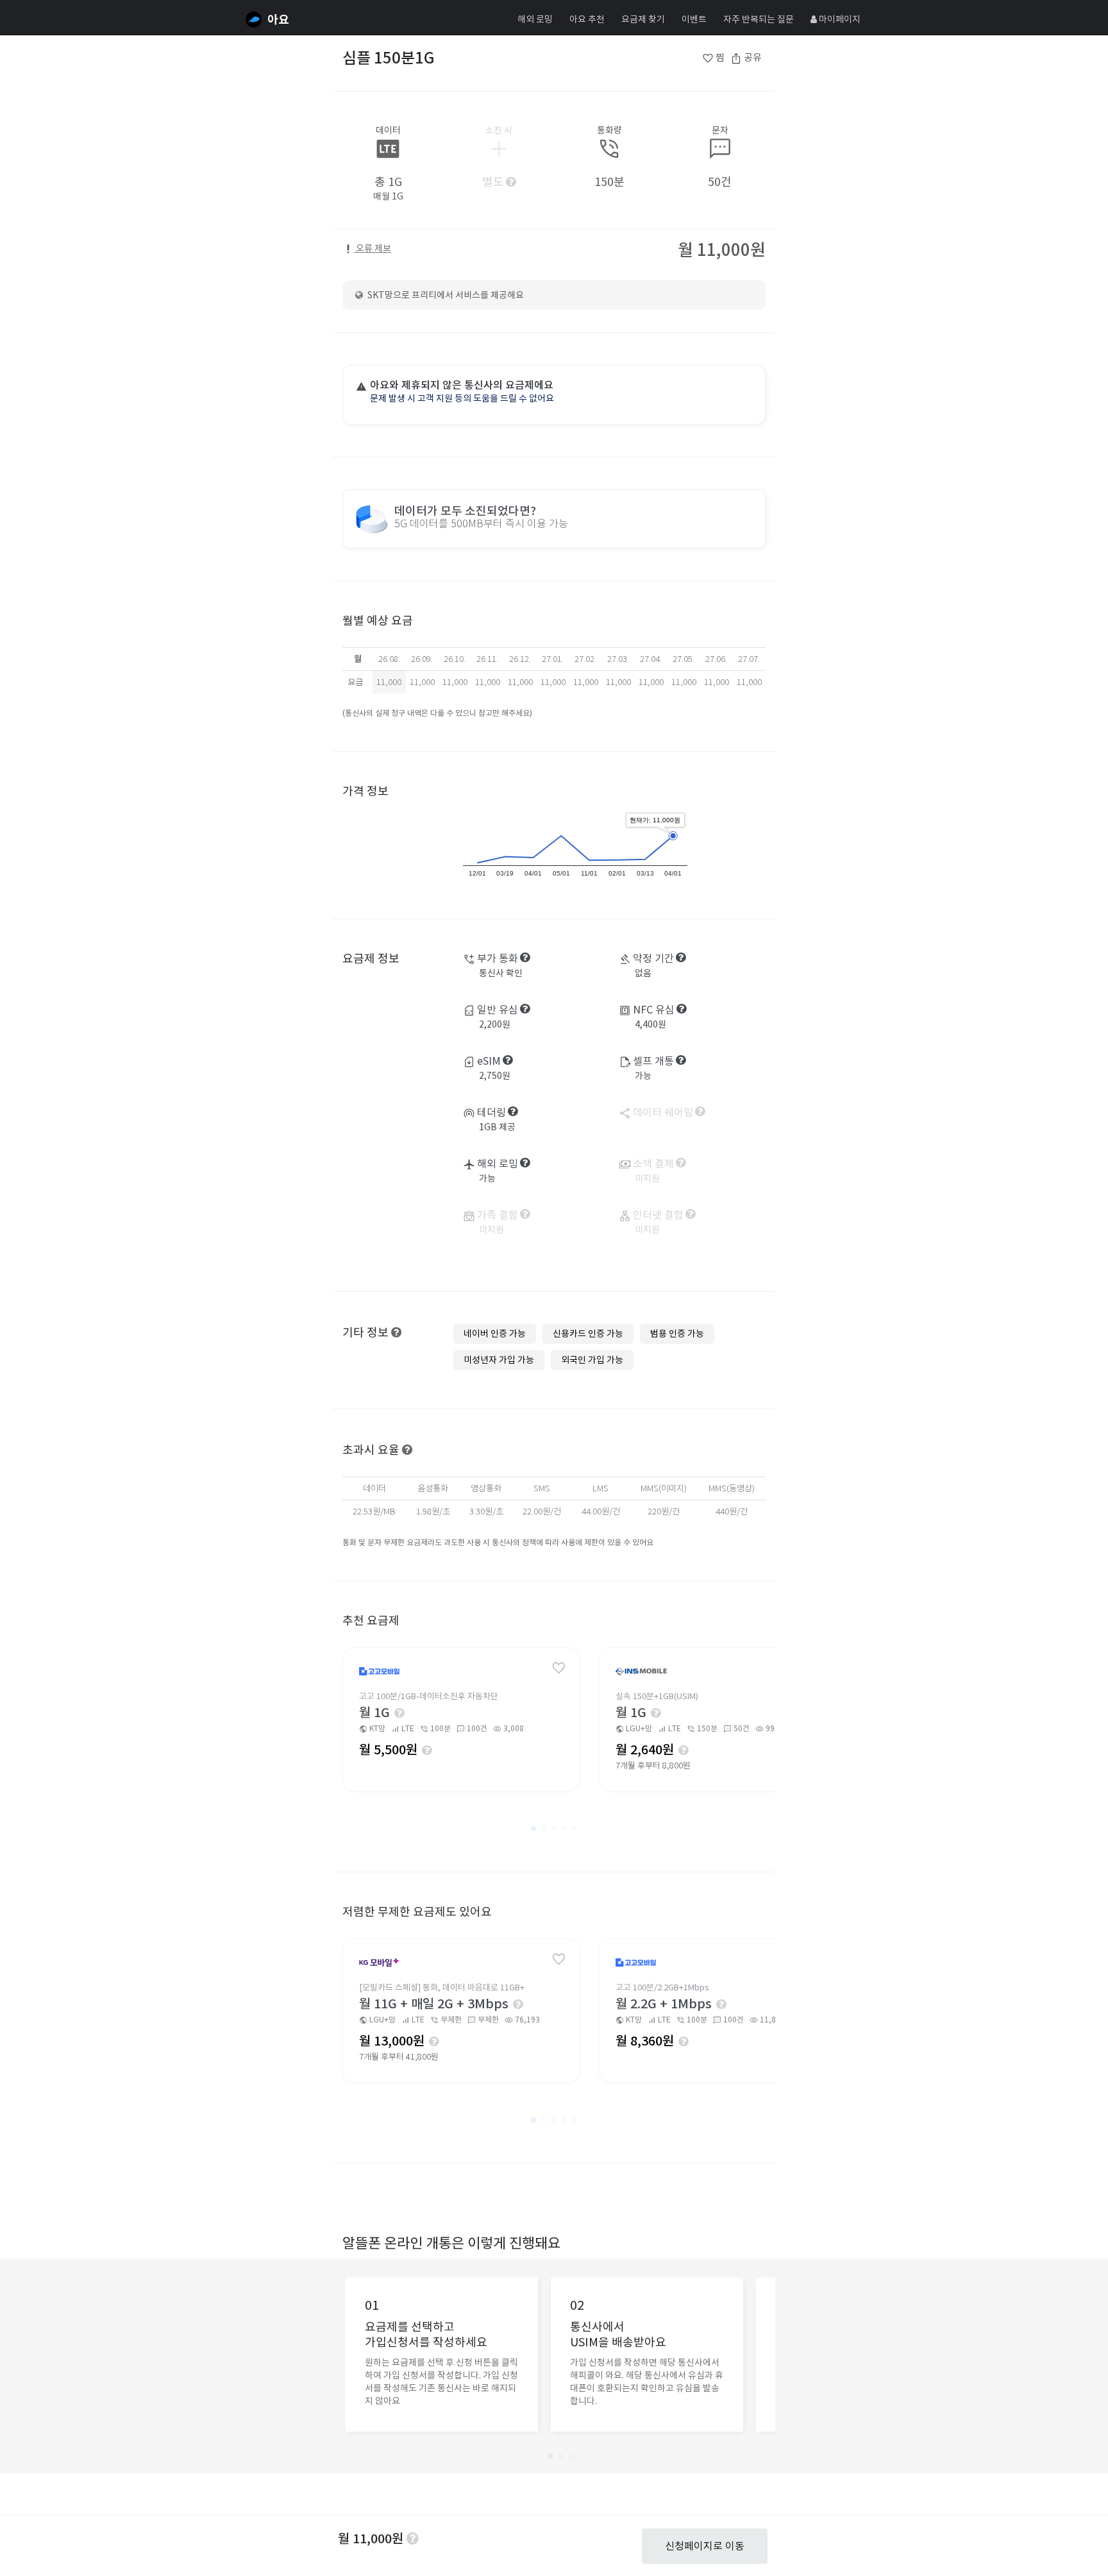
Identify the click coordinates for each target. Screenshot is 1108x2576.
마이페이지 (839, 19)
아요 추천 (587, 19)
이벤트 (694, 19)
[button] (533, 1829)
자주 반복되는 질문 (759, 19)
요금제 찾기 (643, 19)
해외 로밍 (535, 19)
